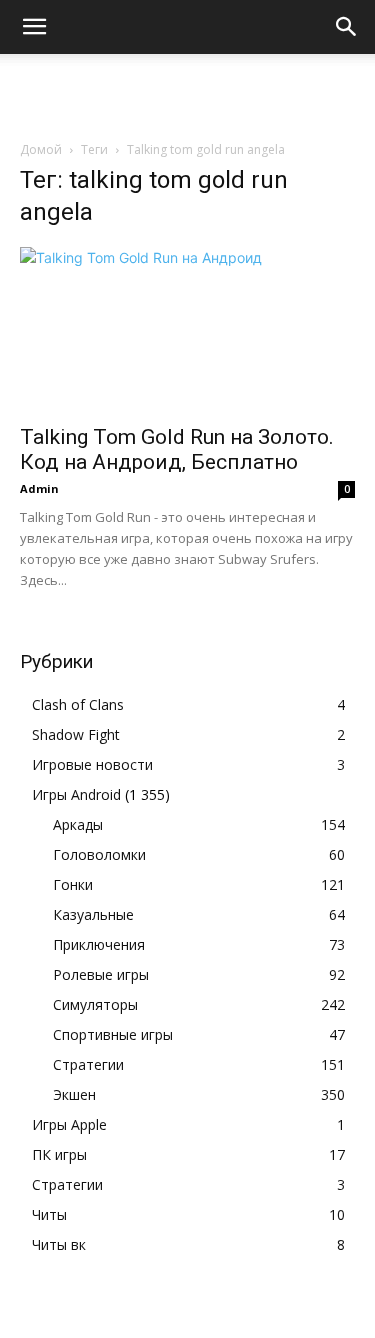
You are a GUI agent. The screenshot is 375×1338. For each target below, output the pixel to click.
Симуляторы (95, 1004)
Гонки (73, 884)
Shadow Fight (76, 734)
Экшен (74, 1094)
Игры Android (76, 794)
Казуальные (93, 914)
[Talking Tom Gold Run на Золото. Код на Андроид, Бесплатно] (187, 329)
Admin (39, 488)
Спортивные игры (113, 1034)
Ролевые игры (101, 974)
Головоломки (99, 854)
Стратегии (88, 1064)
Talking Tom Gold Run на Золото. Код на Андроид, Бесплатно (177, 449)
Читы (49, 1214)
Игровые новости (92, 764)
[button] (34, 27)
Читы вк (59, 1244)
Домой (41, 149)
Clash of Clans (78, 704)
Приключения (99, 944)
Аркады (78, 824)
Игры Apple (69, 1124)
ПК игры (59, 1154)
